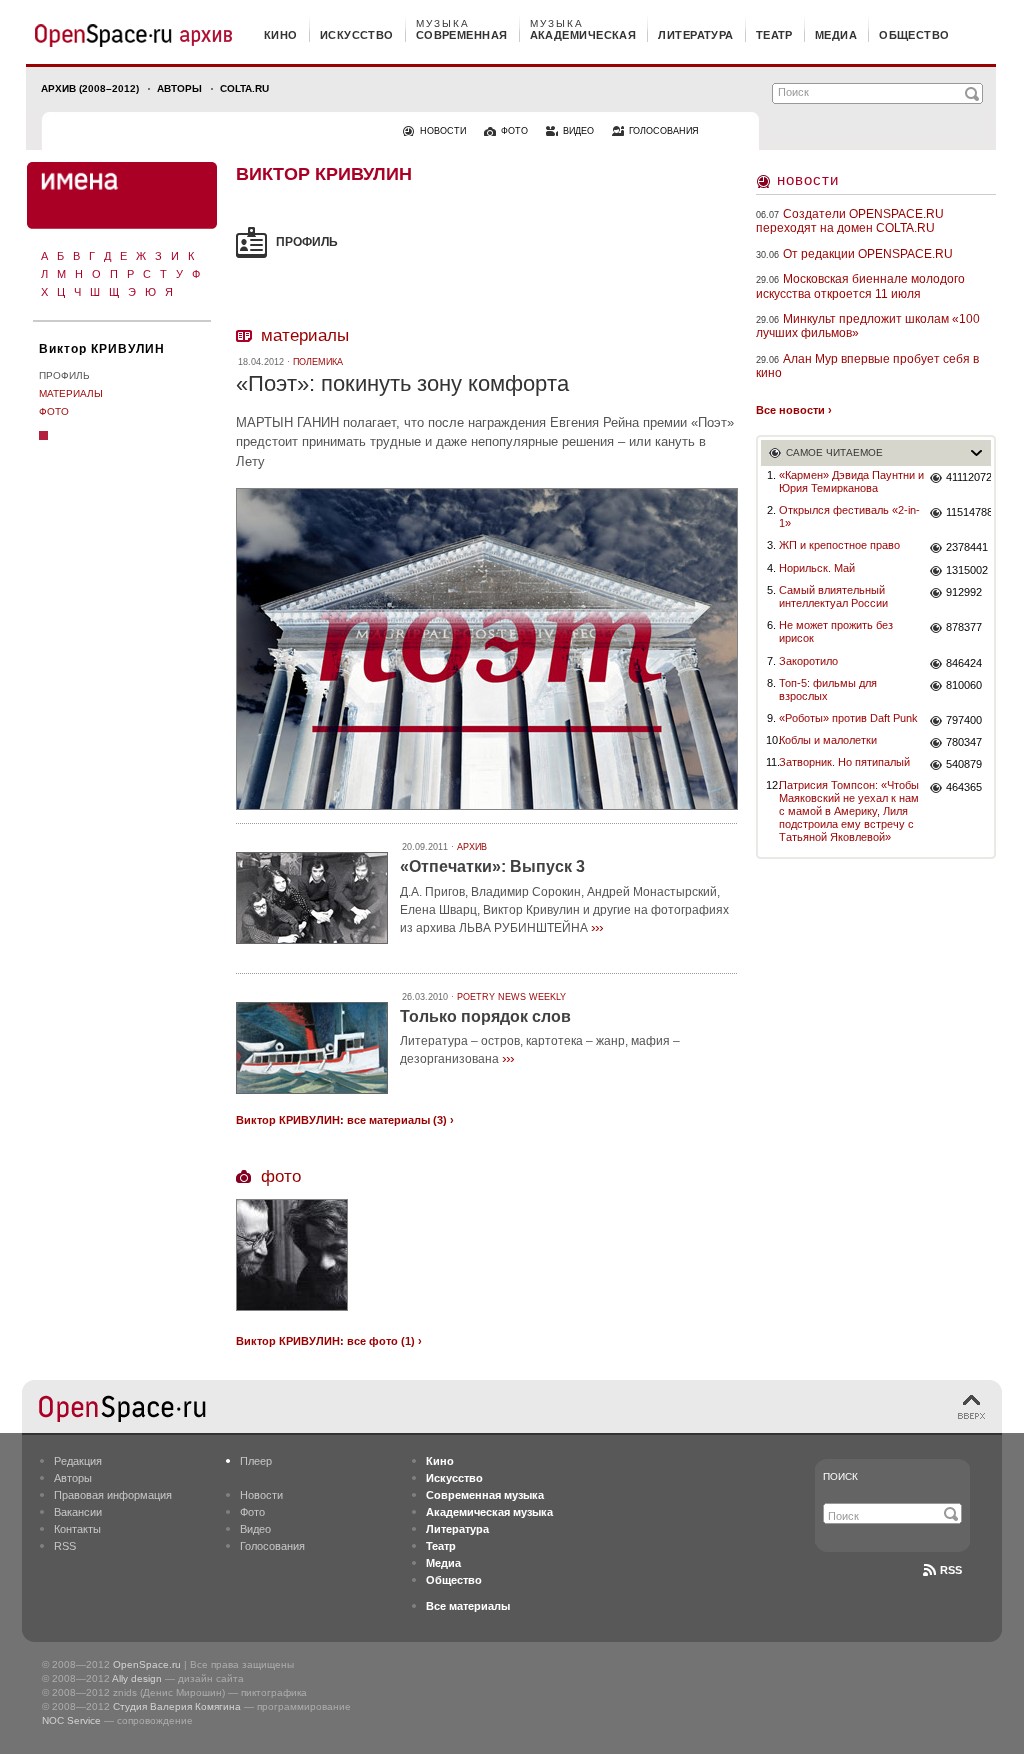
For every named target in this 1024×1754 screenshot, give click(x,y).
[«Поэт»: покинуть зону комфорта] (487, 812)
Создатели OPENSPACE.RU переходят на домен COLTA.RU (850, 221)
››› (597, 927)
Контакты (77, 1529)
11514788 (968, 512)
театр (774, 35)
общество (914, 35)
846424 (964, 663)
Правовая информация (113, 1495)
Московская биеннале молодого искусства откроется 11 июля (860, 286)
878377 (964, 627)
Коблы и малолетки (828, 740)
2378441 (967, 547)
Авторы (179, 88)
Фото (54, 411)
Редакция (78, 1461)
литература (695, 35)
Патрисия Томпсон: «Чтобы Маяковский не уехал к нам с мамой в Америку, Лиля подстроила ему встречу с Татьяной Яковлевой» (849, 811)
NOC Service (71, 1720)
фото (514, 131)
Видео (255, 1529)
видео (578, 131)
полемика (318, 362)
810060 (964, 685)
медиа (836, 35)
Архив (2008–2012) (90, 88)
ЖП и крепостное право (839, 545)
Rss (951, 1570)
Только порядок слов (485, 1016)
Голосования (272, 1546)
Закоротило (808, 661)
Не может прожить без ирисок (836, 631)
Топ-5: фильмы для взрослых (828, 689)
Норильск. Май (817, 568)
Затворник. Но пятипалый (844, 762)
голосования (664, 131)
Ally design (137, 1678)
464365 (964, 787)
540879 (964, 764)
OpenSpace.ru (147, 1664)
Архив (472, 847)
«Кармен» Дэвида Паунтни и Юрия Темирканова (851, 481)
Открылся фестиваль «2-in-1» (849, 516)
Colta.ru (244, 88)
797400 (964, 720)
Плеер (256, 1461)
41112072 (968, 477)
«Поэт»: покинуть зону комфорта (402, 383)
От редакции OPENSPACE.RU (868, 254)
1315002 (967, 570)
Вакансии (78, 1512)
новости (443, 131)
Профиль (64, 375)
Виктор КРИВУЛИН (102, 349)
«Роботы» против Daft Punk (848, 718)
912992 (964, 592)
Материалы (71, 393)
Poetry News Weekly (511, 997)
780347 (964, 742)
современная (462, 35)
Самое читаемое (834, 452)
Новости (808, 179)
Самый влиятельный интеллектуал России (833, 596)
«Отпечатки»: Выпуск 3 (492, 866)
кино (281, 35)
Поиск (840, 1476)
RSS (65, 1546)
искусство (357, 35)
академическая (583, 35)
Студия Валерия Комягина (177, 1706)
